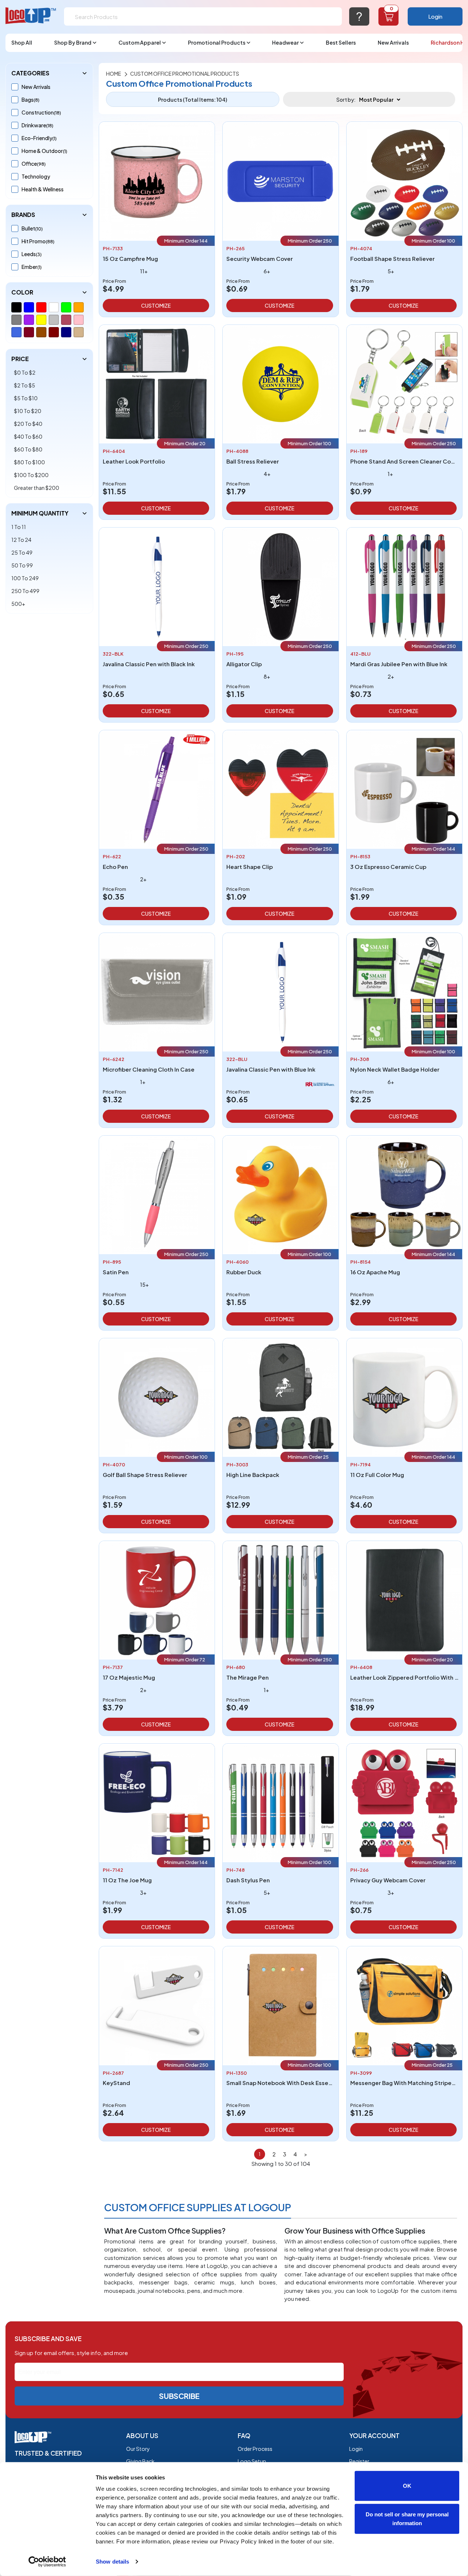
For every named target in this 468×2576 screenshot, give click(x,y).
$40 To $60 (28, 436)
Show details (112, 2562)
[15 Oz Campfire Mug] (157, 181)
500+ (18, 604)
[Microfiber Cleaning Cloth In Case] (157, 991)
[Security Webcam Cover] (280, 181)
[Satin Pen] (157, 1194)
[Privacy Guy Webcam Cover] (404, 1802)
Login (435, 16)
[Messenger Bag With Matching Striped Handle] (404, 2005)
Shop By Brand (73, 42)
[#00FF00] (66, 307)
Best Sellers (341, 42)
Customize (156, 305)
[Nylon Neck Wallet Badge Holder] (404, 991)
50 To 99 (22, 565)
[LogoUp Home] (31, 16)
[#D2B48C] (79, 332)
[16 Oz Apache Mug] (404, 1194)
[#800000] (54, 332)
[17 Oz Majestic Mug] (157, 1599)
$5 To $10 (26, 398)
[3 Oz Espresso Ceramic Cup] (404, 789)
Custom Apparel (140, 42)
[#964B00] (41, 332)
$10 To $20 (28, 411)
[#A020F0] (29, 320)
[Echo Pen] (157, 789)
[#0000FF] (29, 307)
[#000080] (66, 332)
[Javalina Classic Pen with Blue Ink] (280, 991)
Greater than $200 (37, 488)
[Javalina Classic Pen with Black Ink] (157, 586)
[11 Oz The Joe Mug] (157, 1802)
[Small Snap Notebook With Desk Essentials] (280, 2005)
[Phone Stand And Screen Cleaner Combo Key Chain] (404, 383)
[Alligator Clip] (280, 586)
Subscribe (179, 2396)
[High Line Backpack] (280, 1397)
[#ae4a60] (66, 320)
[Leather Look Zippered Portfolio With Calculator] (404, 1599)
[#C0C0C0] (54, 320)
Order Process (255, 2449)
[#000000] (16, 307)
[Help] (359, 16)
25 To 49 (22, 552)
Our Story (138, 2449)
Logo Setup (252, 2461)
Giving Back (140, 2461)
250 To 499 (25, 591)
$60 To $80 (28, 449)
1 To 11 (19, 527)
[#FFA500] (79, 307)
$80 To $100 (29, 462)
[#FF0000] (41, 307)
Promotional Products (217, 42)
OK (407, 2486)
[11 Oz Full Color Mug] (404, 1397)
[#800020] (29, 332)
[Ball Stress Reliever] (280, 383)
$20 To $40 (28, 424)
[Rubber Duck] (280, 1194)
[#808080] (16, 320)
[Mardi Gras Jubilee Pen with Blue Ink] (404, 586)
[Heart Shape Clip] (280, 789)
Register (359, 2461)
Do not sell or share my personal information (407, 2518)
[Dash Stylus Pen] (280, 1802)
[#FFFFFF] (54, 307)
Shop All (22, 42)
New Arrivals (393, 42)
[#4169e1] (16, 332)
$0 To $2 (25, 372)
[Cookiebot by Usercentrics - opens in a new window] (47, 2562)
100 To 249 (25, 578)
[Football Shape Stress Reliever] (404, 181)
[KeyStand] (157, 2005)
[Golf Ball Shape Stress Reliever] (157, 1397)
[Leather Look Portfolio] (157, 383)
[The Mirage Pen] (280, 1599)
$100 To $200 (31, 475)
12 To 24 (21, 540)
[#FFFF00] (41, 320)
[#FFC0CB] (79, 320)
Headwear (285, 42)
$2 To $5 (24, 385)
